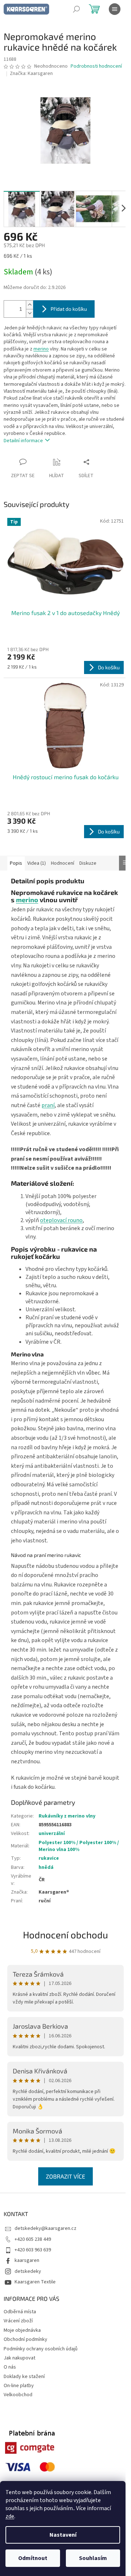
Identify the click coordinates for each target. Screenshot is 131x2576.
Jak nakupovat (19, 2358)
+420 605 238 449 (33, 2239)
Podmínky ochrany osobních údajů (41, 2349)
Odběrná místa (20, 2312)
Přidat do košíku (69, 309)
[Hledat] (76, 9)
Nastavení (63, 2535)
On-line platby (19, 2386)
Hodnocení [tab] (63, 863)
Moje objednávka (22, 2330)
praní (48, 1105)
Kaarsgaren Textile (35, 2282)
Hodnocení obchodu (65, 1935)
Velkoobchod (18, 2395)
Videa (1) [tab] (37, 863)
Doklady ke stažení (24, 2377)
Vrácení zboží (18, 2321)
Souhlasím (93, 2558)
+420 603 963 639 (33, 2250)
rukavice (49, 1858)
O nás (10, 2367)
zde (10, 2516)
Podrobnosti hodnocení (96, 66)
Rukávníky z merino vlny (67, 1816)
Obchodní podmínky (25, 2339)
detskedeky (28, 2271)
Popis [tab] (16, 863)
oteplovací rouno (61, 1220)
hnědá (46, 1867)
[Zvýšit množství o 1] (29, 305)
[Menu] (115, 9)
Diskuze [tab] (88, 863)
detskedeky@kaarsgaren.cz (45, 2228)
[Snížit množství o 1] (29, 313)
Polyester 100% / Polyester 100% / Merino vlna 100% (79, 1846)
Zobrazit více (65, 2176)
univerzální (52, 1834)
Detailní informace (23, 441)
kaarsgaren (27, 2260)
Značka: (31, 74)
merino (41, 349)
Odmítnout (33, 2558)
